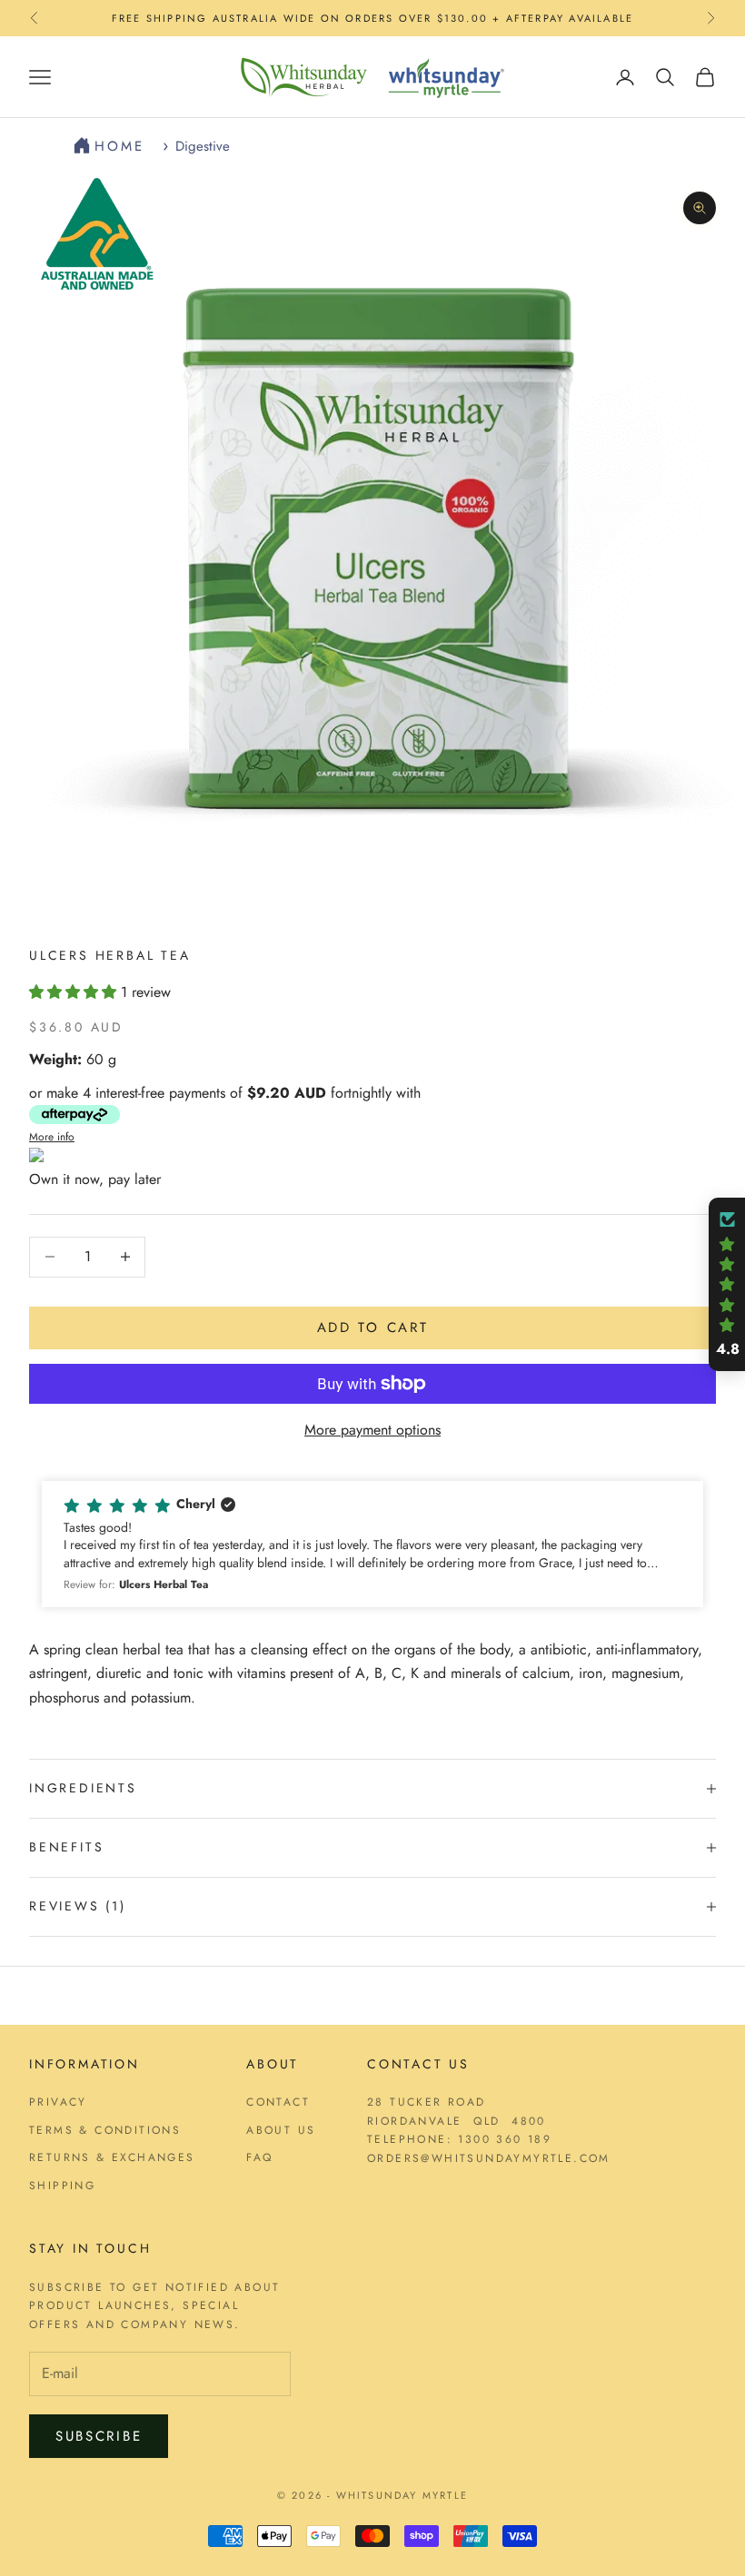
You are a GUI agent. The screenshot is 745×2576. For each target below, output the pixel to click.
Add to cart (373, 1327)
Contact (278, 2102)
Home (123, 146)
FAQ (259, 2157)
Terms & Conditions (105, 2130)
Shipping (62, 2186)
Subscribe (99, 2436)
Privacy (58, 2102)
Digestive (203, 146)
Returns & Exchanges (112, 2157)
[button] (75, 992)
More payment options (372, 1430)
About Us (281, 2130)
